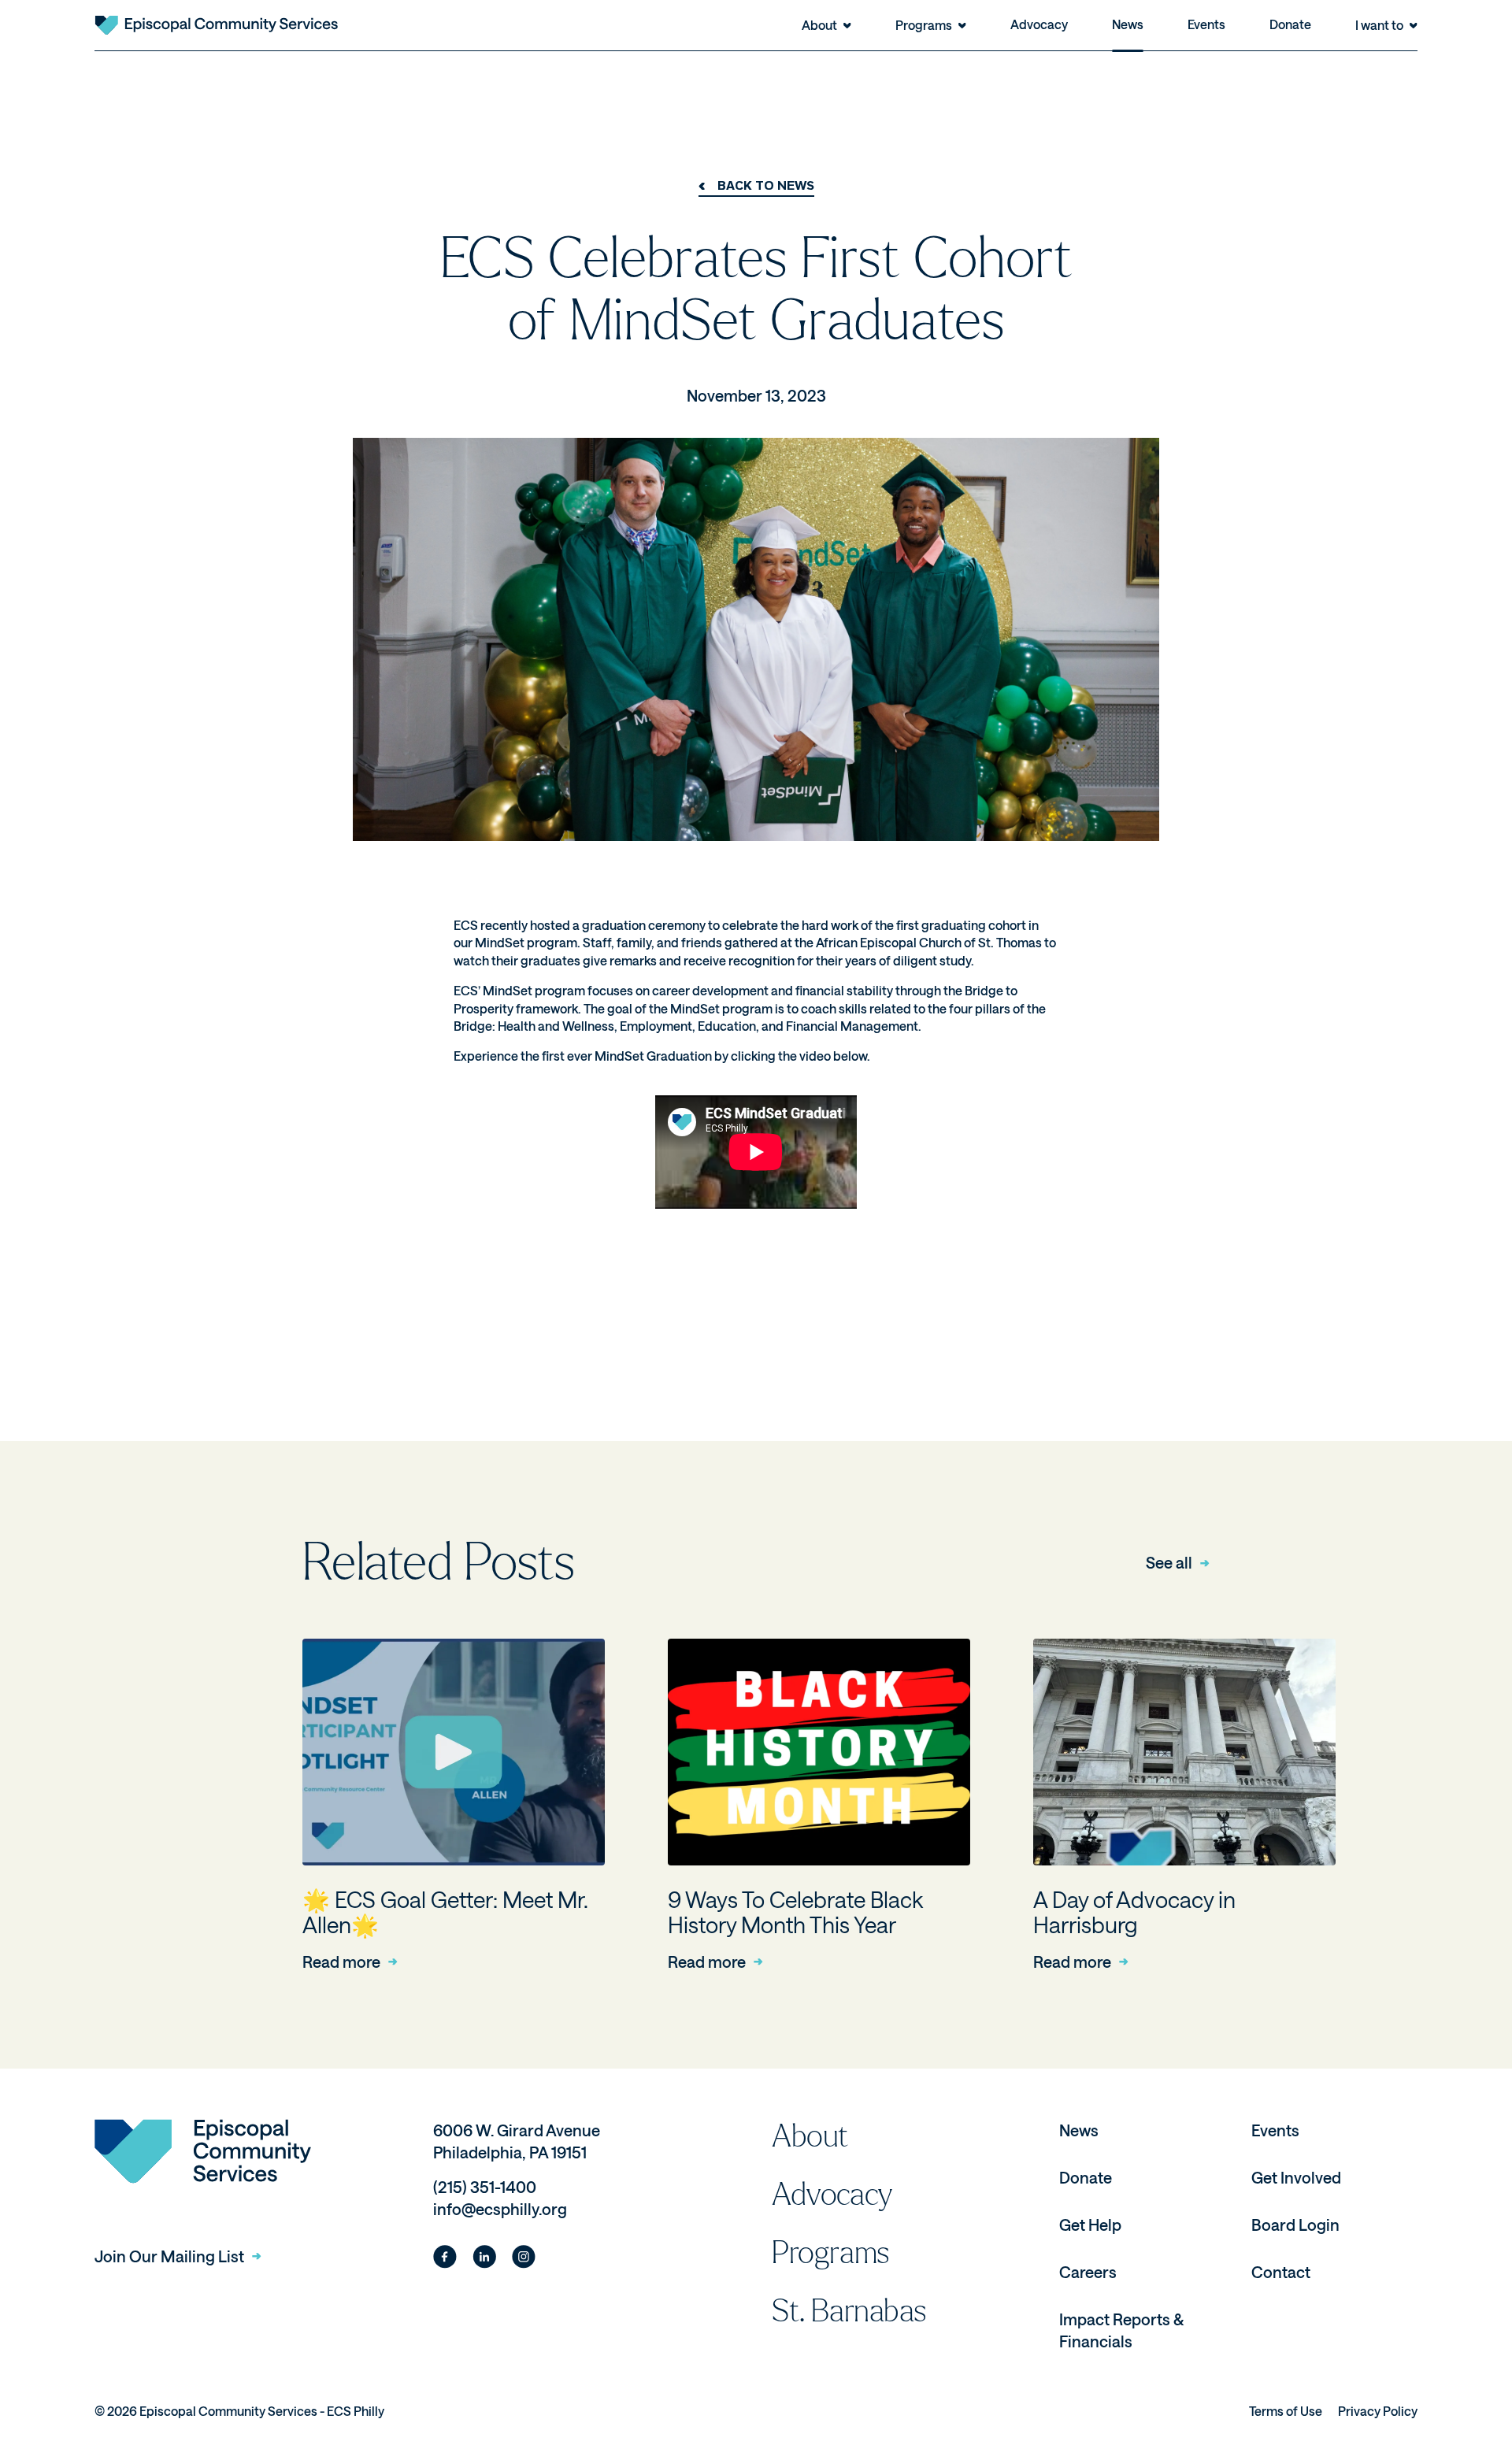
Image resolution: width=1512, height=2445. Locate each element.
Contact (1281, 2272)
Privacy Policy (1378, 2411)
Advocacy (1039, 24)
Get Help (1090, 2225)
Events (1206, 24)
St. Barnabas (849, 2311)
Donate (1290, 24)
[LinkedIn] (484, 2257)
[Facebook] (445, 2257)
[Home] (216, 25)
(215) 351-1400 (485, 2187)
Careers (1088, 2272)
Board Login (1295, 2225)
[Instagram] (524, 2257)
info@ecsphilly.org (500, 2209)
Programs (831, 2253)
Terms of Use (1286, 2411)
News (1128, 24)
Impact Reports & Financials (1121, 2330)
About (810, 2136)
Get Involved (1296, 2177)
